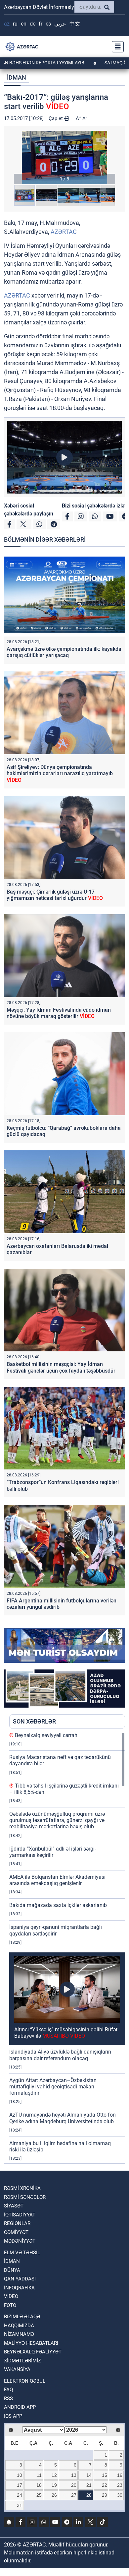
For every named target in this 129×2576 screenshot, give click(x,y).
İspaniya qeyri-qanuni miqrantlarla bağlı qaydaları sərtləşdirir (56, 1930)
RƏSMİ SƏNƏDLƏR (25, 2197)
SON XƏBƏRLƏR (34, 1721)
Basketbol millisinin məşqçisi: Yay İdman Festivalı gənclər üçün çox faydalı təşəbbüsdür (61, 1367)
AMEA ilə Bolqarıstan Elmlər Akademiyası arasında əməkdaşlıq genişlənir (57, 1880)
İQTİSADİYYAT (20, 2215)
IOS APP (13, 2416)
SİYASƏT (14, 2206)
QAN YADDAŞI (20, 2279)
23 (120, 2485)
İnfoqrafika (19, 2288)
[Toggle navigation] (116, 47)
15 (105, 2475)
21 (89, 2485)
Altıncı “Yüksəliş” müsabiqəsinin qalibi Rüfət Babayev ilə (66, 2033)
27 (74, 2495)
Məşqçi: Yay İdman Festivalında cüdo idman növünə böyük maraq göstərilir (59, 1013)
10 (20, 2475)
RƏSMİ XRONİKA (22, 2188)
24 (20, 2495)
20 (74, 2485)
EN (24, 24)
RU (15, 24)
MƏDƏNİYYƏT (20, 2241)
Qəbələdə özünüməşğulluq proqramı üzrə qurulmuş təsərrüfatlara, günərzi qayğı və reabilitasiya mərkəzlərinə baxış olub (57, 1820)
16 (120, 2475)
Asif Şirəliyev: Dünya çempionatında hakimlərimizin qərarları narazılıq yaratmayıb (60, 773)
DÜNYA (12, 2270)
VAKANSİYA (17, 2369)
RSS (8, 2399)
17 (20, 2485)
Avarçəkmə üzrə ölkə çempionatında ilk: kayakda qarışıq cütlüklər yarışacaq (64, 652)
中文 (75, 24)
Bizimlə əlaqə (22, 2317)
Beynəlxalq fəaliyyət (33, 2352)
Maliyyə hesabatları (31, 2343)
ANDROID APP (20, 2407)
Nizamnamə (19, 2334)
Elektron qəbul (25, 2381)
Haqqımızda (19, 2326)
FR (41, 24)
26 (54, 2495)
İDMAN (17, 77)
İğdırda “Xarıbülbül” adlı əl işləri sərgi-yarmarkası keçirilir (53, 1852)
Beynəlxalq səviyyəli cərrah (43, 1735)
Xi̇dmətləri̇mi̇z (22, 2361)
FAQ (8, 2390)
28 (89, 2495)
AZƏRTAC (64, 232)
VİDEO (11, 2296)
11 (39, 2475)
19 (54, 2485)
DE (33, 24)
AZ (7, 24)
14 (89, 2475)
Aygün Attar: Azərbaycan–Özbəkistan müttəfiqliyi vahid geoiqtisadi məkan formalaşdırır (53, 2087)
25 (39, 2495)
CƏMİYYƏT (16, 2232)
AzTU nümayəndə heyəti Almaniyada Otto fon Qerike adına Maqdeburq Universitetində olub (63, 2118)
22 (105, 2485)
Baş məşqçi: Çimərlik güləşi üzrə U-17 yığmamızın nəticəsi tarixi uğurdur (55, 895)
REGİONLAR (17, 2223)
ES (48, 24)
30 (120, 2495)
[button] (64, 157)
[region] (67, 1948)
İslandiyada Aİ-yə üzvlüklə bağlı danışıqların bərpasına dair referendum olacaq (60, 2055)
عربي (60, 24)
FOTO (10, 2305)
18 (39, 2485)
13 (74, 2475)
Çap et (56, 118)
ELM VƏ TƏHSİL (22, 2253)
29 (105, 2495)
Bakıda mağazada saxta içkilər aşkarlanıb (58, 1905)
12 (54, 2475)
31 (20, 2505)
